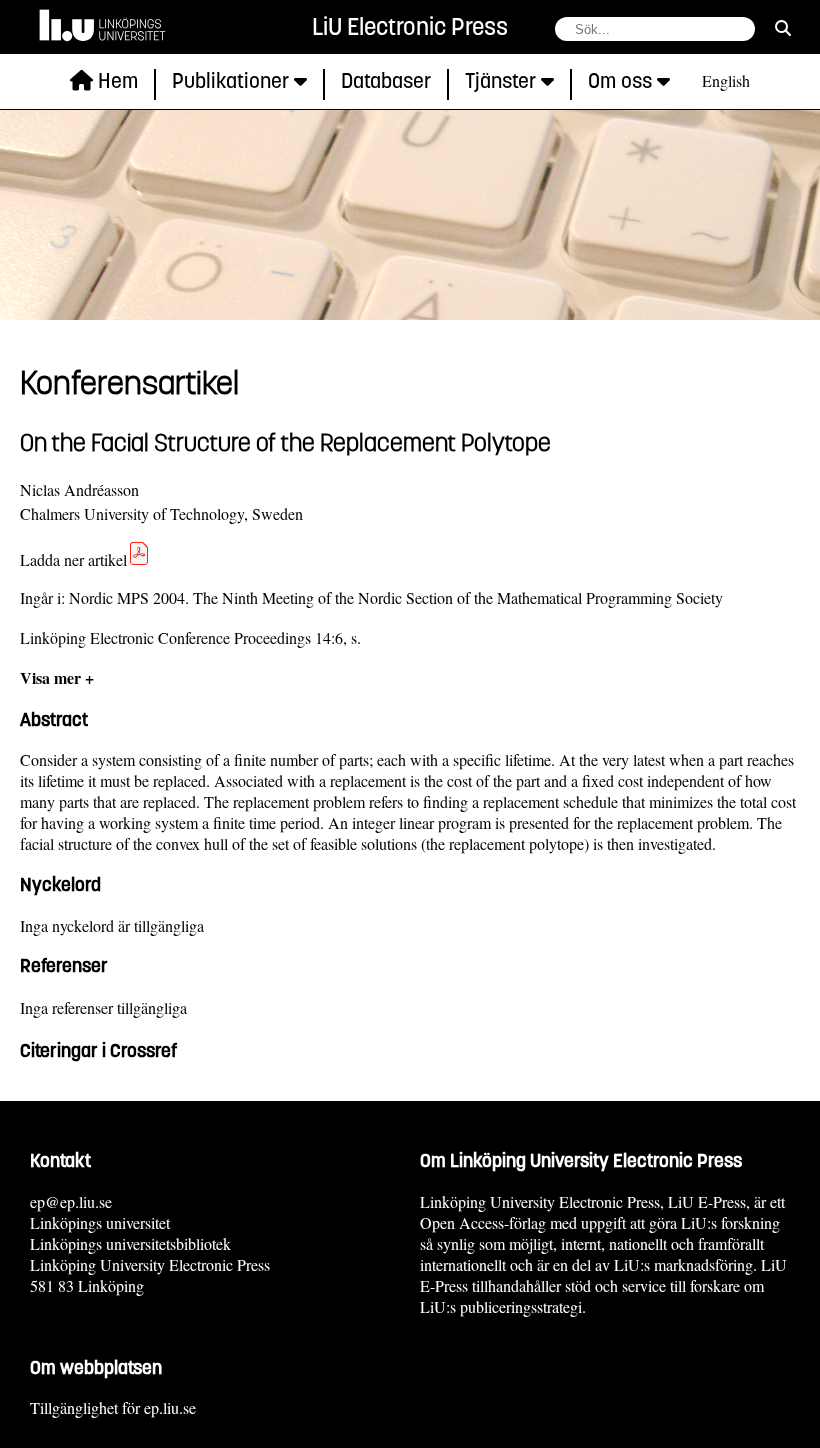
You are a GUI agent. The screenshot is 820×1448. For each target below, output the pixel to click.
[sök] (783, 27)
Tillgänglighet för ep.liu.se (113, 1407)
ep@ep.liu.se (71, 1201)
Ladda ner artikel (73, 559)
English (726, 80)
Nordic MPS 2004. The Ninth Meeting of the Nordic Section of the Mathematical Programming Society (396, 597)
